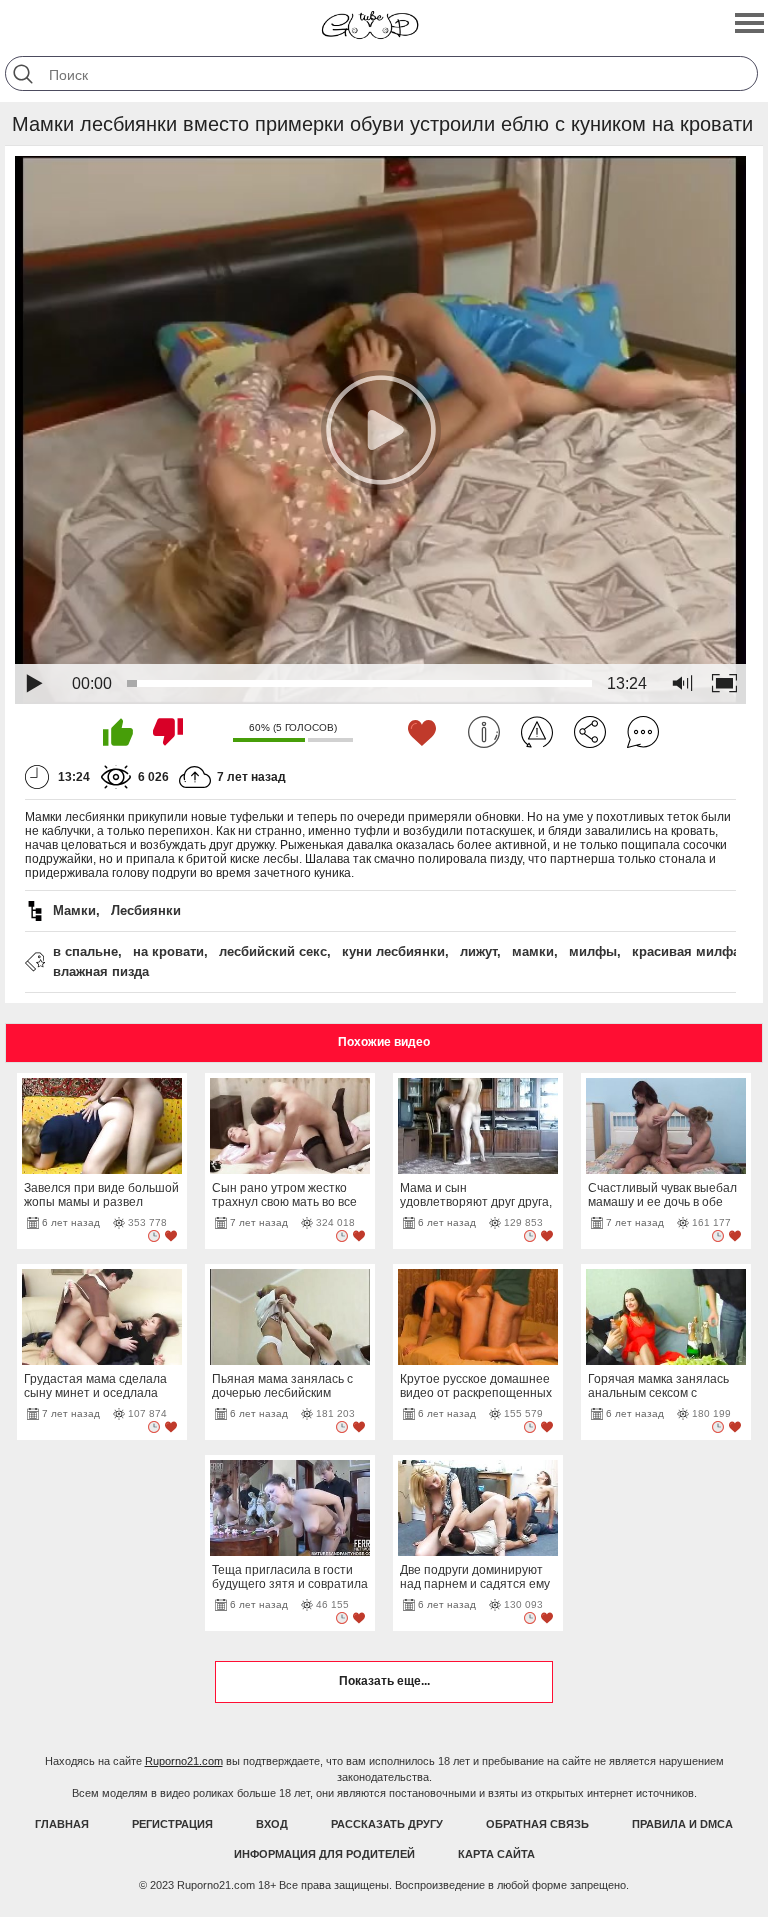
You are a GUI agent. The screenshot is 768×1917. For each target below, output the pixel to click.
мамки (533, 951)
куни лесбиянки (393, 951)
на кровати (168, 951)
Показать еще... (384, 1681)
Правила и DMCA (682, 1824)
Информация (484, 732)
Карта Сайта (496, 1854)
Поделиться (590, 732)
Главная (62, 1824)
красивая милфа (686, 951)
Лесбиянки (146, 910)
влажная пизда (101, 971)
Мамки (74, 910)
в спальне (85, 951)
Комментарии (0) (643, 732)
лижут (478, 951)
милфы (593, 951)
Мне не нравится (168, 732)
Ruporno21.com (184, 1761)
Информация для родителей (324, 1854)
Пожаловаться (537, 732)
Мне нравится (118, 732)
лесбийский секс (273, 951)
